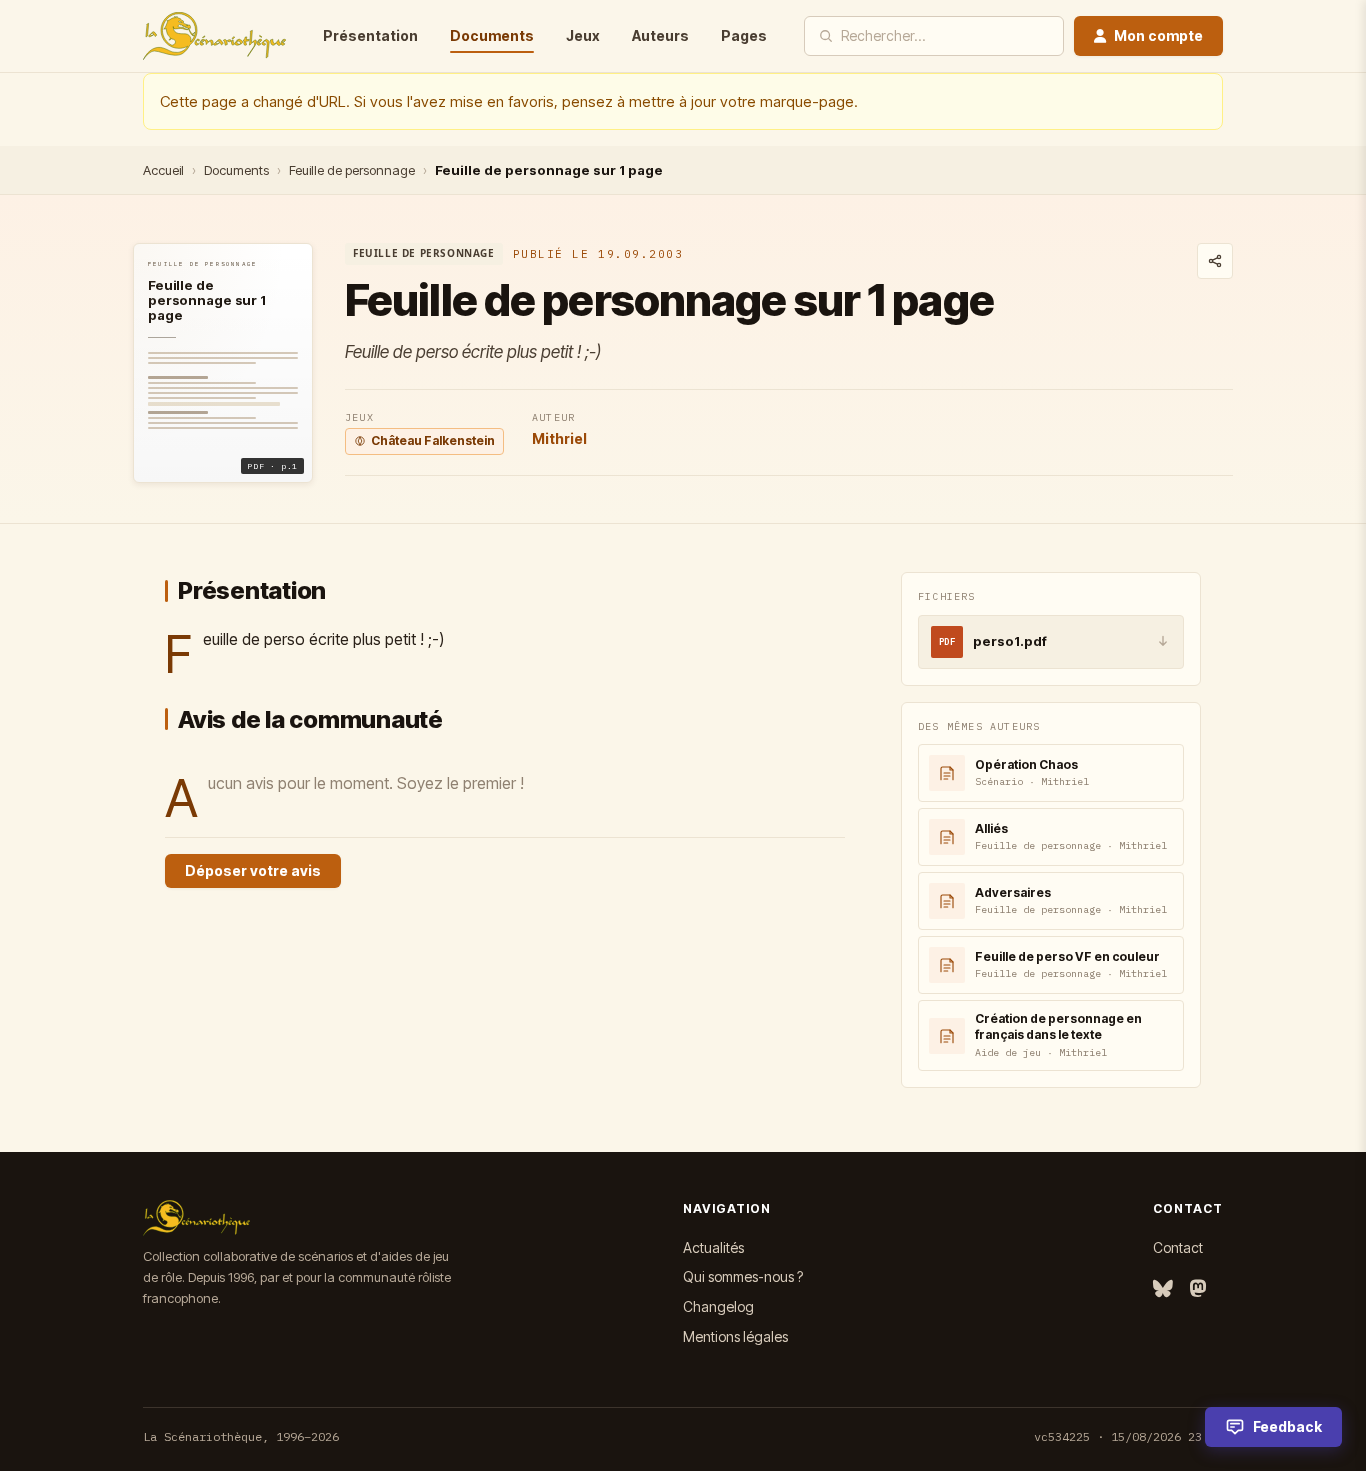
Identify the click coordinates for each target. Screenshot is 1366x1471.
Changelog (718, 1306)
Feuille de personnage (352, 170)
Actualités (713, 1247)
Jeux (583, 35)
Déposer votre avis (253, 870)
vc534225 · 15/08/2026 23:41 (1128, 1436)
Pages (744, 35)
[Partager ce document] (1215, 261)
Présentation (370, 35)
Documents (492, 35)
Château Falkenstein (433, 440)
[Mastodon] (1198, 1289)
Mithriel (559, 438)
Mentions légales (735, 1336)
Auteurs (660, 35)
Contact (1178, 1247)
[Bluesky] (1163, 1289)
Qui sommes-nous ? (743, 1276)
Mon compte (1158, 35)
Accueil (163, 170)
